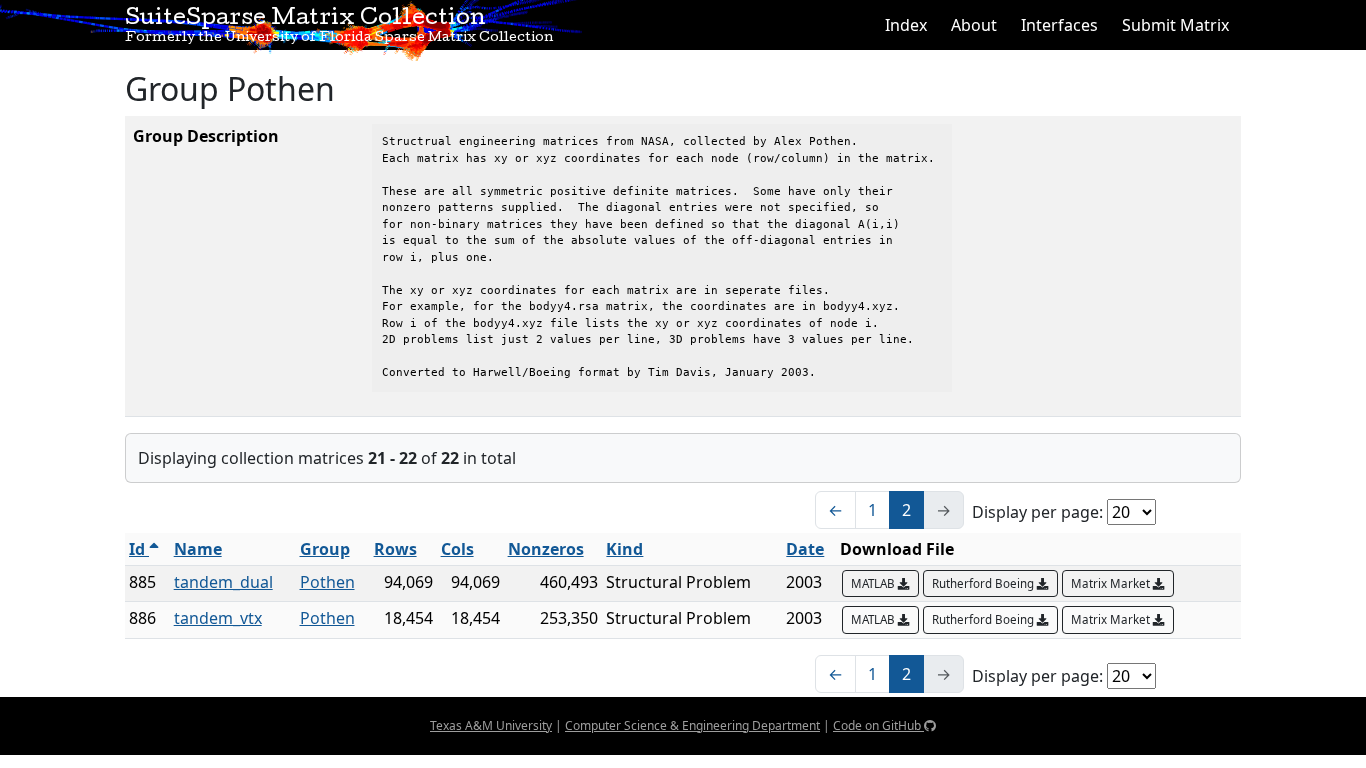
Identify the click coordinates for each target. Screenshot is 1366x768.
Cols (457, 549)
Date (805, 549)
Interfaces (1059, 25)
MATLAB (874, 583)
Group (325, 549)
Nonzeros (546, 549)
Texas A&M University (491, 725)
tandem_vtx (218, 618)
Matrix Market (1112, 583)
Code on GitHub (878, 725)
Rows (395, 549)
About (974, 25)
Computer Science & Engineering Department (692, 725)
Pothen (327, 582)
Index (906, 25)
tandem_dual (223, 582)
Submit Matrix (1175, 25)
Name (198, 549)
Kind (624, 549)
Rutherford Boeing (984, 583)
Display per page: (1037, 512)
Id (139, 549)
